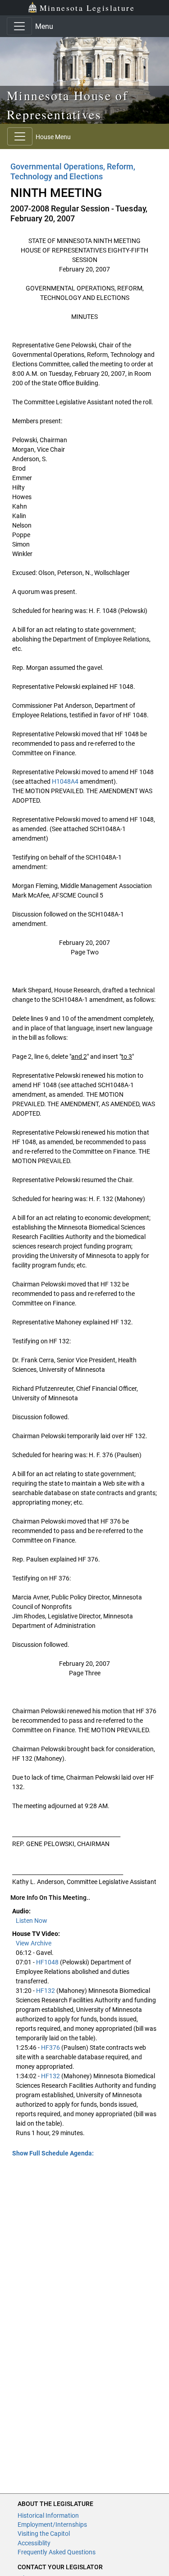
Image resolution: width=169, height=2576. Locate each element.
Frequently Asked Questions (57, 2552)
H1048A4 (65, 781)
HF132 (46, 1991)
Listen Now (32, 1921)
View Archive (34, 1943)
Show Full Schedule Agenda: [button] (53, 2153)
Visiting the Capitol (44, 2534)
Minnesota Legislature (87, 8)
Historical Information (48, 2515)
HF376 (50, 2048)
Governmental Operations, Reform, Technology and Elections (73, 171)
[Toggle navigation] (19, 26)
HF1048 (47, 1962)
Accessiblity (34, 2543)
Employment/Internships (52, 2525)
